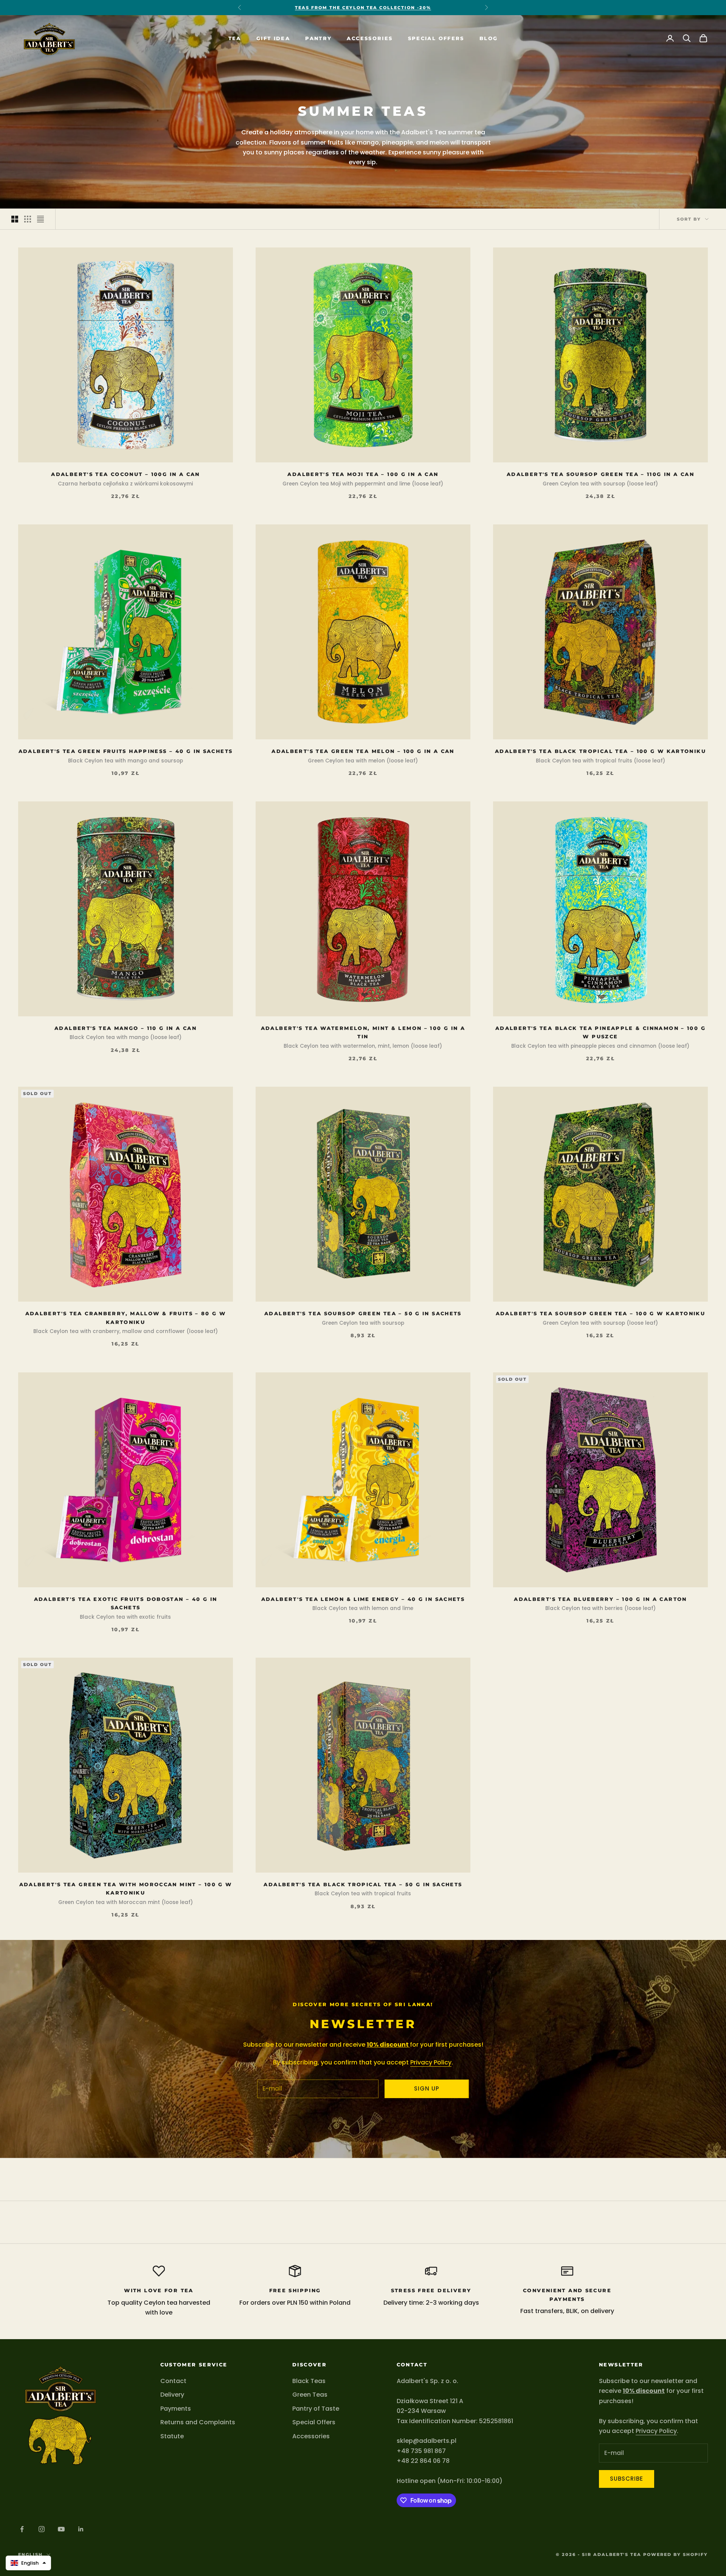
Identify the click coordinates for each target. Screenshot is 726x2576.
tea (235, 38)
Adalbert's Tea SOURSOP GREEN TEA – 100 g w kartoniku (601, 1313)
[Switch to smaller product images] (28, 219)
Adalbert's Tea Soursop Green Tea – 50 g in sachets (363, 1313)
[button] (28, 2563)
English (30, 2554)
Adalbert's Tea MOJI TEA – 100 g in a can (363, 474)
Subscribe (627, 2479)
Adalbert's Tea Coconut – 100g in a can (125, 474)
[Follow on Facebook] (22, 2529)
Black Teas (309, 2381)
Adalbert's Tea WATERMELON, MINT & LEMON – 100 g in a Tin (363, 1032)
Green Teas (310, 2395)
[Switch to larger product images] (15, 219)
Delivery (172, 2395)
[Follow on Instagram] (42, 2529)
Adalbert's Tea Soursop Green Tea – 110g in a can (600, 474)
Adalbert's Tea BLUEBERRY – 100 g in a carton (600, 1599)
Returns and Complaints (198, 2422)
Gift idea (273, 38)
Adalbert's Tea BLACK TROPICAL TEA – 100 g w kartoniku (600, 751)
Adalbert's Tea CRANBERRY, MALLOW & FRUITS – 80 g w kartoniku (126, 1318)
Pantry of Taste (316, 2409)
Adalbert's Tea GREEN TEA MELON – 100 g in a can (363, 751)
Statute (172, 2436)
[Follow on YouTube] (61, 2529)
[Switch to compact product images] (40, 219)
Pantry (318, 38)
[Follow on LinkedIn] (81, 2529)
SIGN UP (427, 2088)
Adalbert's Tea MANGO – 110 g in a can (126, 1028)
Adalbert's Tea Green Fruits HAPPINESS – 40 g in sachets (126, 751)
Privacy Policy (431, 2062)
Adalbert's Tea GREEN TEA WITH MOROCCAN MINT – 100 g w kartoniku (126, 1888)
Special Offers (436, 38)
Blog (489, 38)
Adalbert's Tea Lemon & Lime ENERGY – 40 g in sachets (363, 1599)
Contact (173, 2381)
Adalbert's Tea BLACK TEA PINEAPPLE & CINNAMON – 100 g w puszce (600, 1032)
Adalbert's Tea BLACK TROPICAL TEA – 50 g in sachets (363, 1884)
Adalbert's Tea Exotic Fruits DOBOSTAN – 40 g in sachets (126, 1603)
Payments (176, 2409)
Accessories (370, 38)
